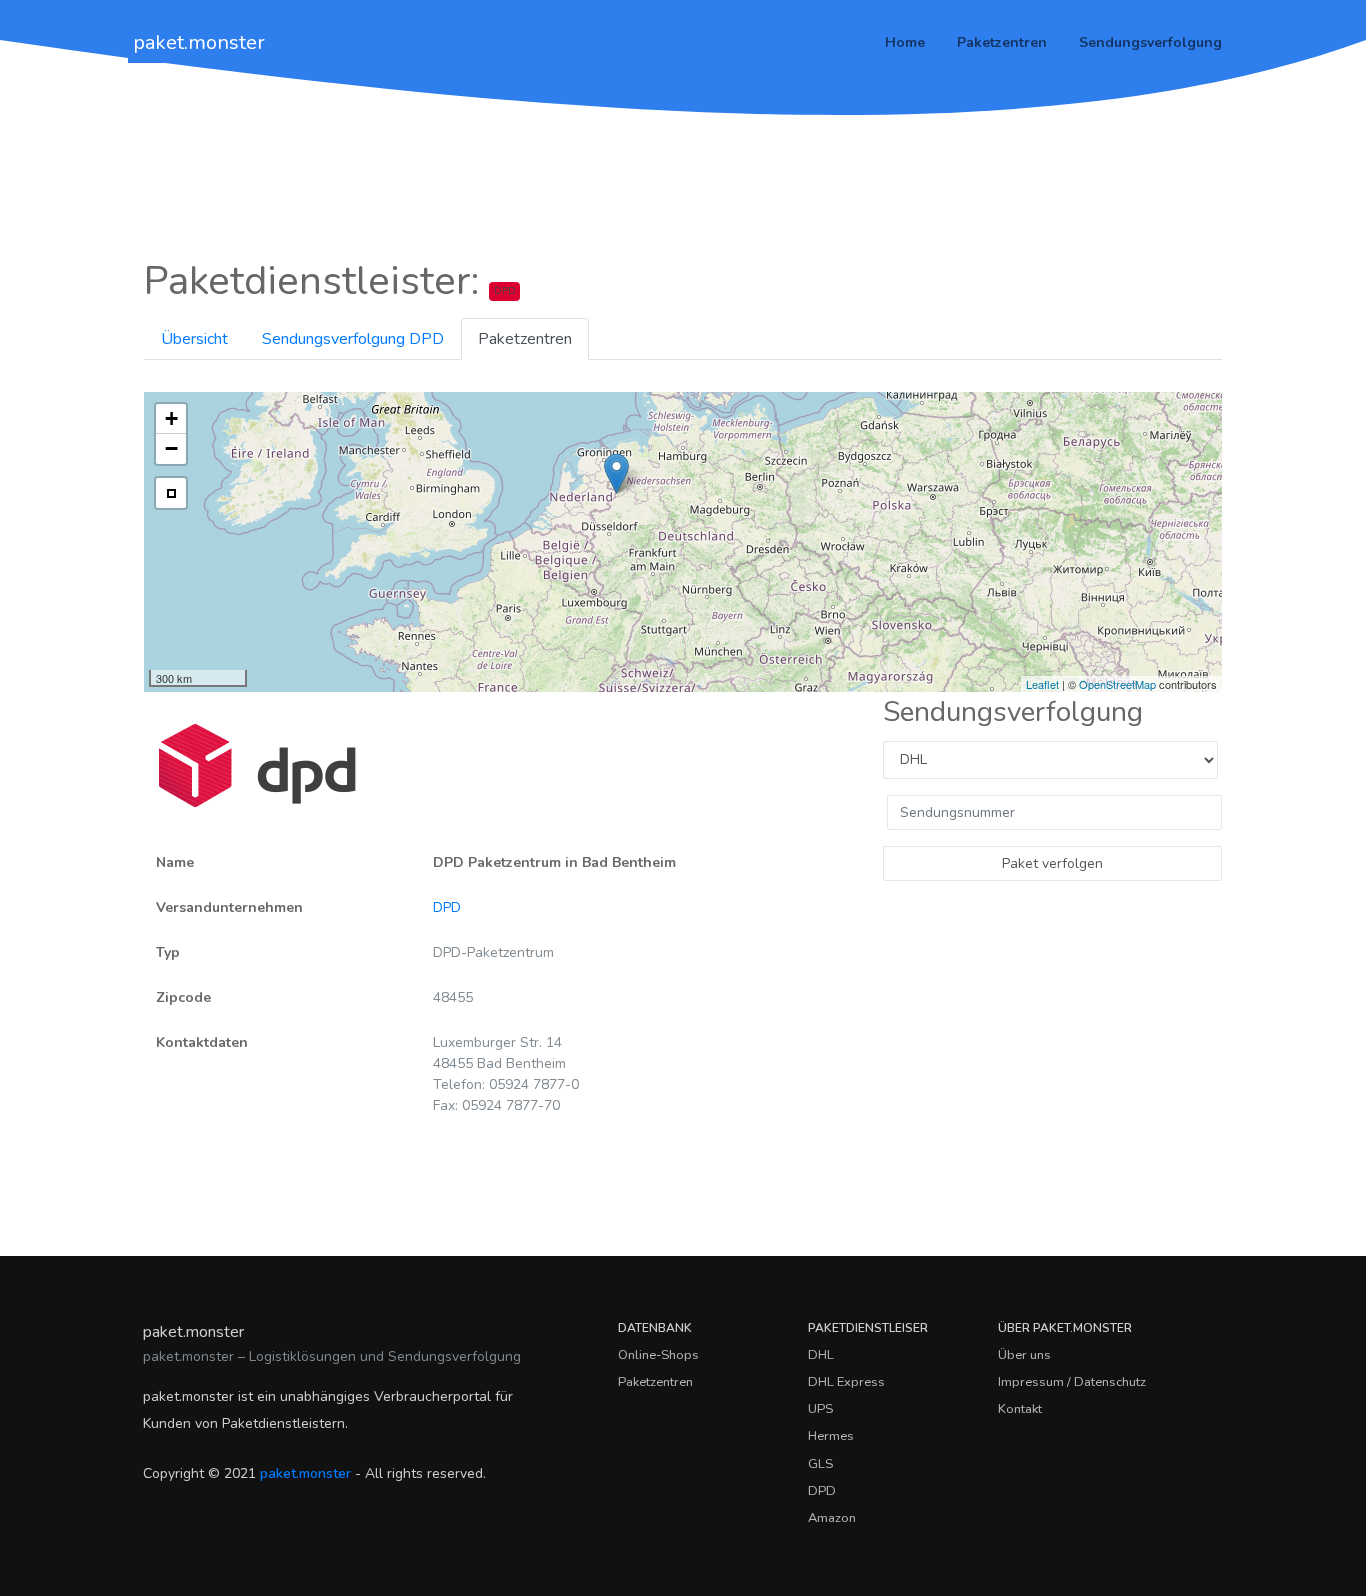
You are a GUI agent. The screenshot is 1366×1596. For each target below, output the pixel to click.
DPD (447, 907)
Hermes (831, 1436)
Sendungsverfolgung (1150, 42)
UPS (820, 1409)
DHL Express (846, 1382)
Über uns (1024, 1355)
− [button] (171, 448)
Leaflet (1042, 684)
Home (905, 42)
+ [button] (171, 418)
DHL (821, 1355)
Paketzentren (1002, 42)
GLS (820, 1464)
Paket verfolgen (1052, 863)
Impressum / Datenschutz (1072, 1382)
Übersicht (194, 339)
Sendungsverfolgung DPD (353, 339)
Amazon (832, 1518)
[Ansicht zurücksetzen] (171, 493)
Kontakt (1020, 1409)
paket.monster (199, 42)
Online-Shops (658, 1355)
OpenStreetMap (1117, 684)
